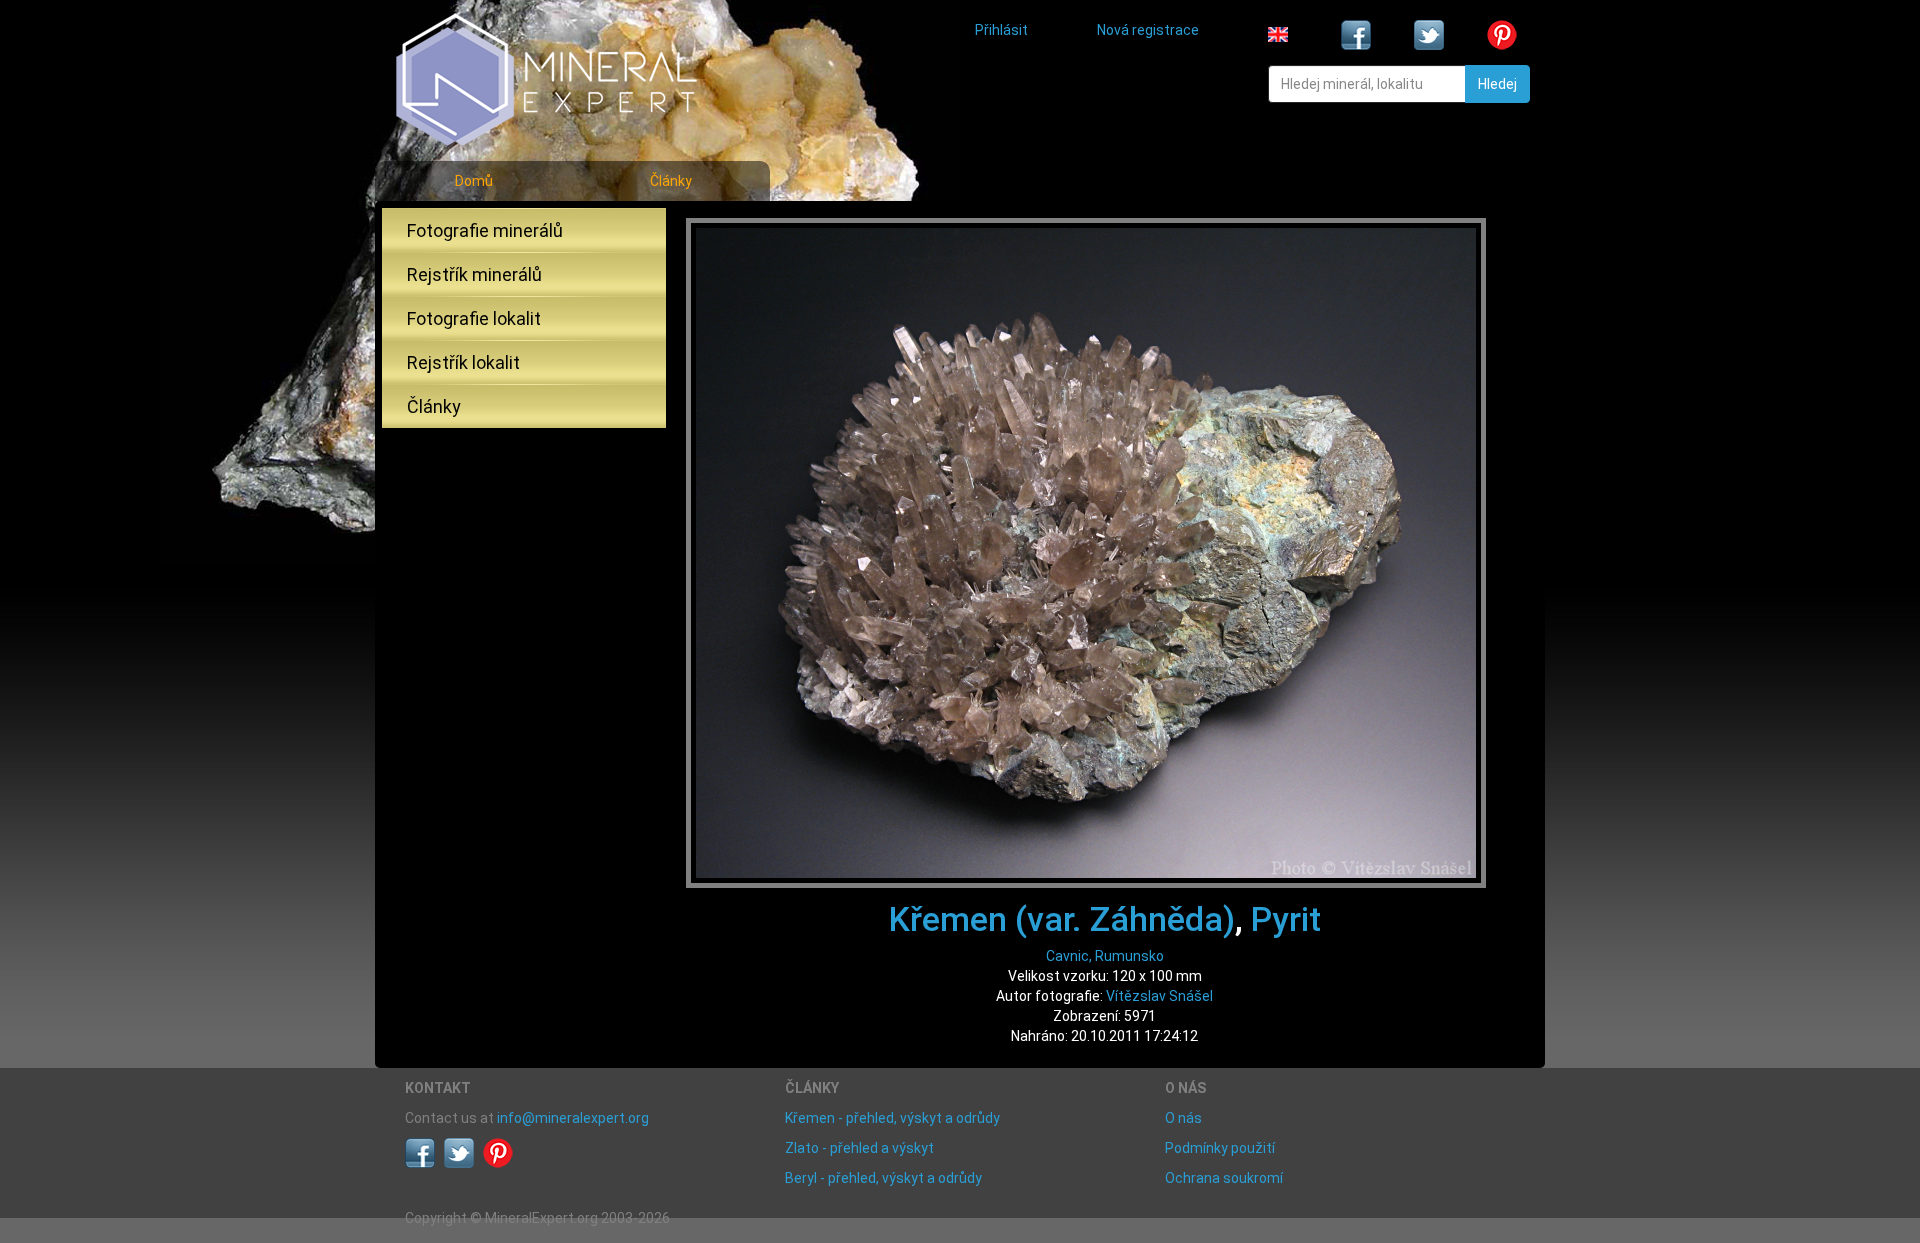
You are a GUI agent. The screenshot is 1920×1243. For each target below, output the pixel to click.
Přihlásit (1001, 30)
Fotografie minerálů (485, 230)
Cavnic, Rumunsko (1105, 956)
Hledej (1497, 84)
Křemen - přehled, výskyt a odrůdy (892, 1118)
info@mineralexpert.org (573, 1118)
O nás (1183, 1118)
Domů (474, 181)
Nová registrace (1148, 30)
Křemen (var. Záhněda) (1062, 919)
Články (671, 181)
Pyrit (1286, 919)
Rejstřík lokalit (463, 362)
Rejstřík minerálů (474, 274)
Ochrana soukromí (1224, 1178)
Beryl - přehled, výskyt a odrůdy (883, 1178)
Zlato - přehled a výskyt (859, 1148)
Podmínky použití (1220, 1148)
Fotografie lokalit (474, 318)
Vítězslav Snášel (1159, 996)
